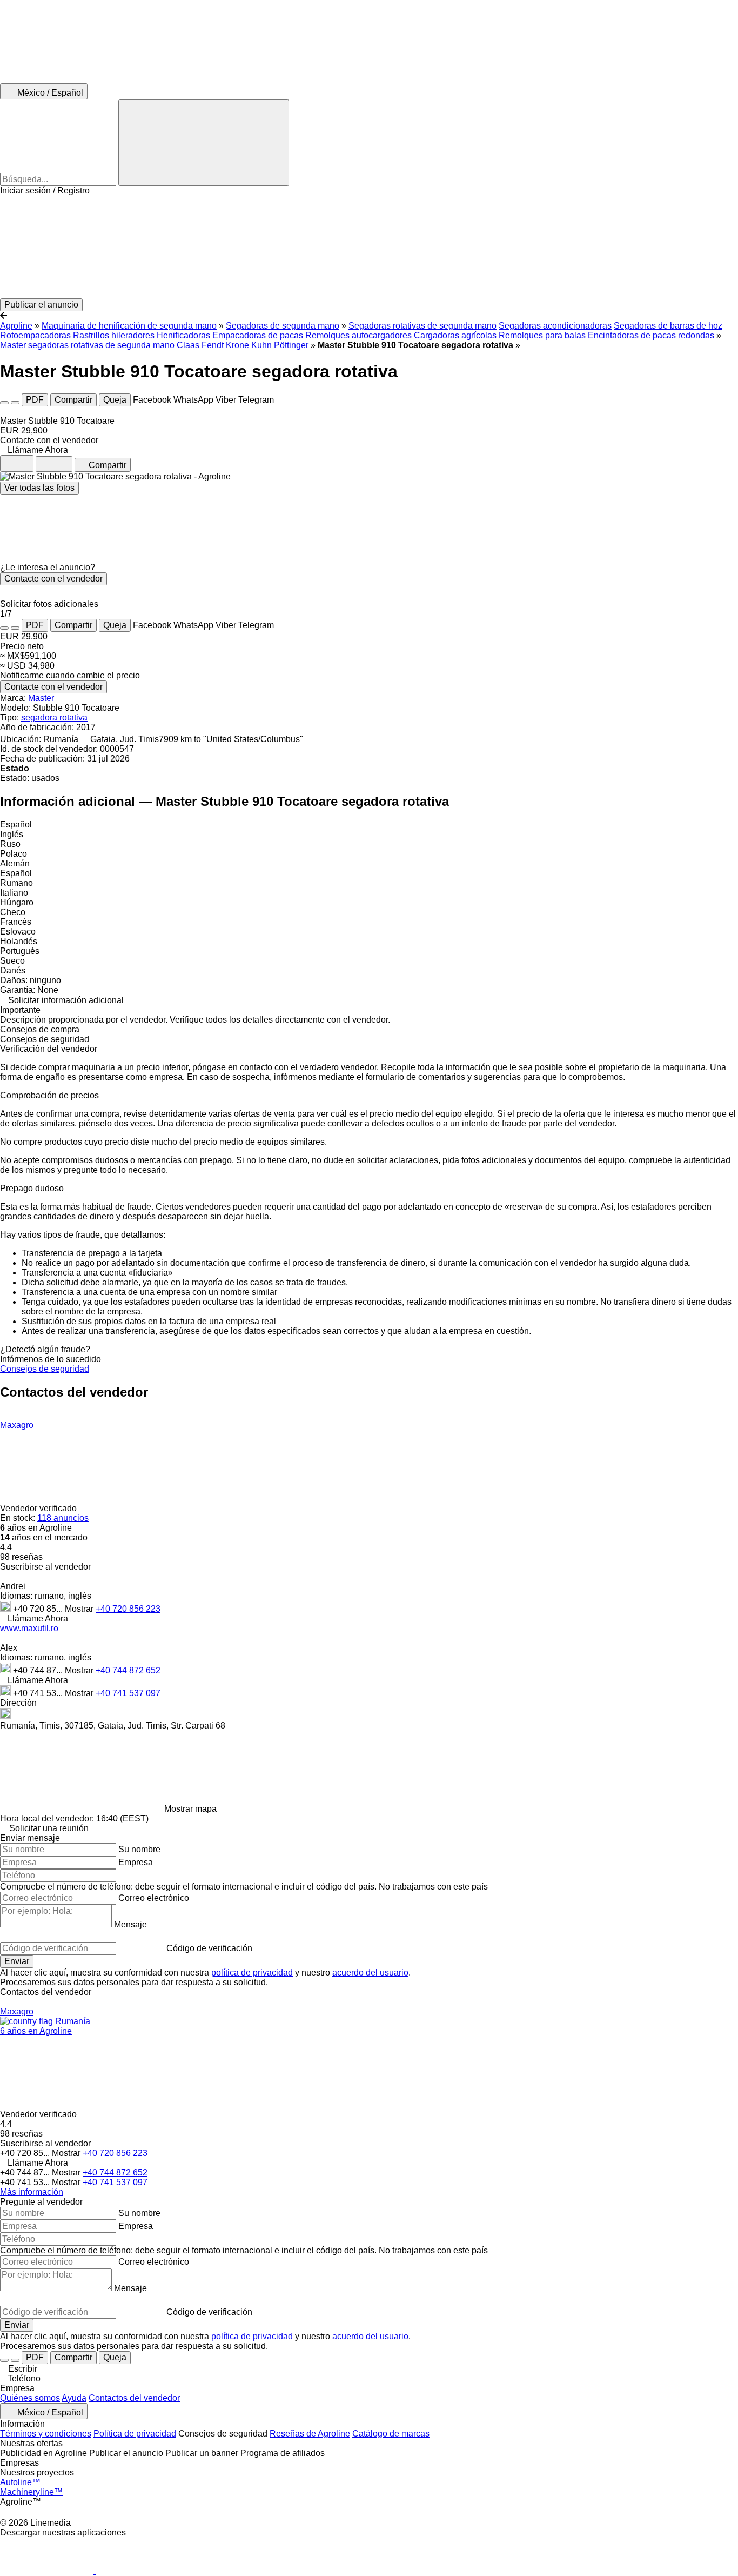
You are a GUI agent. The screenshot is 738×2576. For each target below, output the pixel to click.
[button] (369, 247)
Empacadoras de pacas (258, 335)
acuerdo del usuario (370, 1973)
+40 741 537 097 (128, 1693)
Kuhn (261, 345)
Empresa (136, 1862)
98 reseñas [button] (21, 1557)
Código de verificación (209, 1948)
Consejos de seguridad (45, 1369)
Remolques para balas (542, 335)
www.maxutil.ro (29, 1628)
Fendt (213, 345)
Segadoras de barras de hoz (668, 326)
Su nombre (139, 1849)
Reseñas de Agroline (310, 2434)
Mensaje (130, 1924)
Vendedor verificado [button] (39, 1508)
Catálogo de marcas (391, 2434)
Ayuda (74, 2398)
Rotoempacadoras (35, 335)
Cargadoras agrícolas (455, 335)
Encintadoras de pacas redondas (651, 335)
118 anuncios (63, 1518)
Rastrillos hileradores (114, 335)
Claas (188, 345)
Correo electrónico (154, 1898)
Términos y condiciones (46, 2434)
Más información (32, 2192)
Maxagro (17, 1425)
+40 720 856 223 (128, 1609)
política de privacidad (252, 1973)
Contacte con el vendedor (53, 579)
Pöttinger (291, 345)
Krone (237, 345)
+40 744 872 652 (128, 1670)
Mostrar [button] (80, 1609)
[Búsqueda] (204, 143)
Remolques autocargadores (358, 335)
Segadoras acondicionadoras (555, 326)
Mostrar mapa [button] (190, 1809)
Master (41, 698)
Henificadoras (183, 335)
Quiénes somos (30, 2398)
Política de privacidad (135, 2434)
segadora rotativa (54, 718)
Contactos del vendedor (134, 2398)
